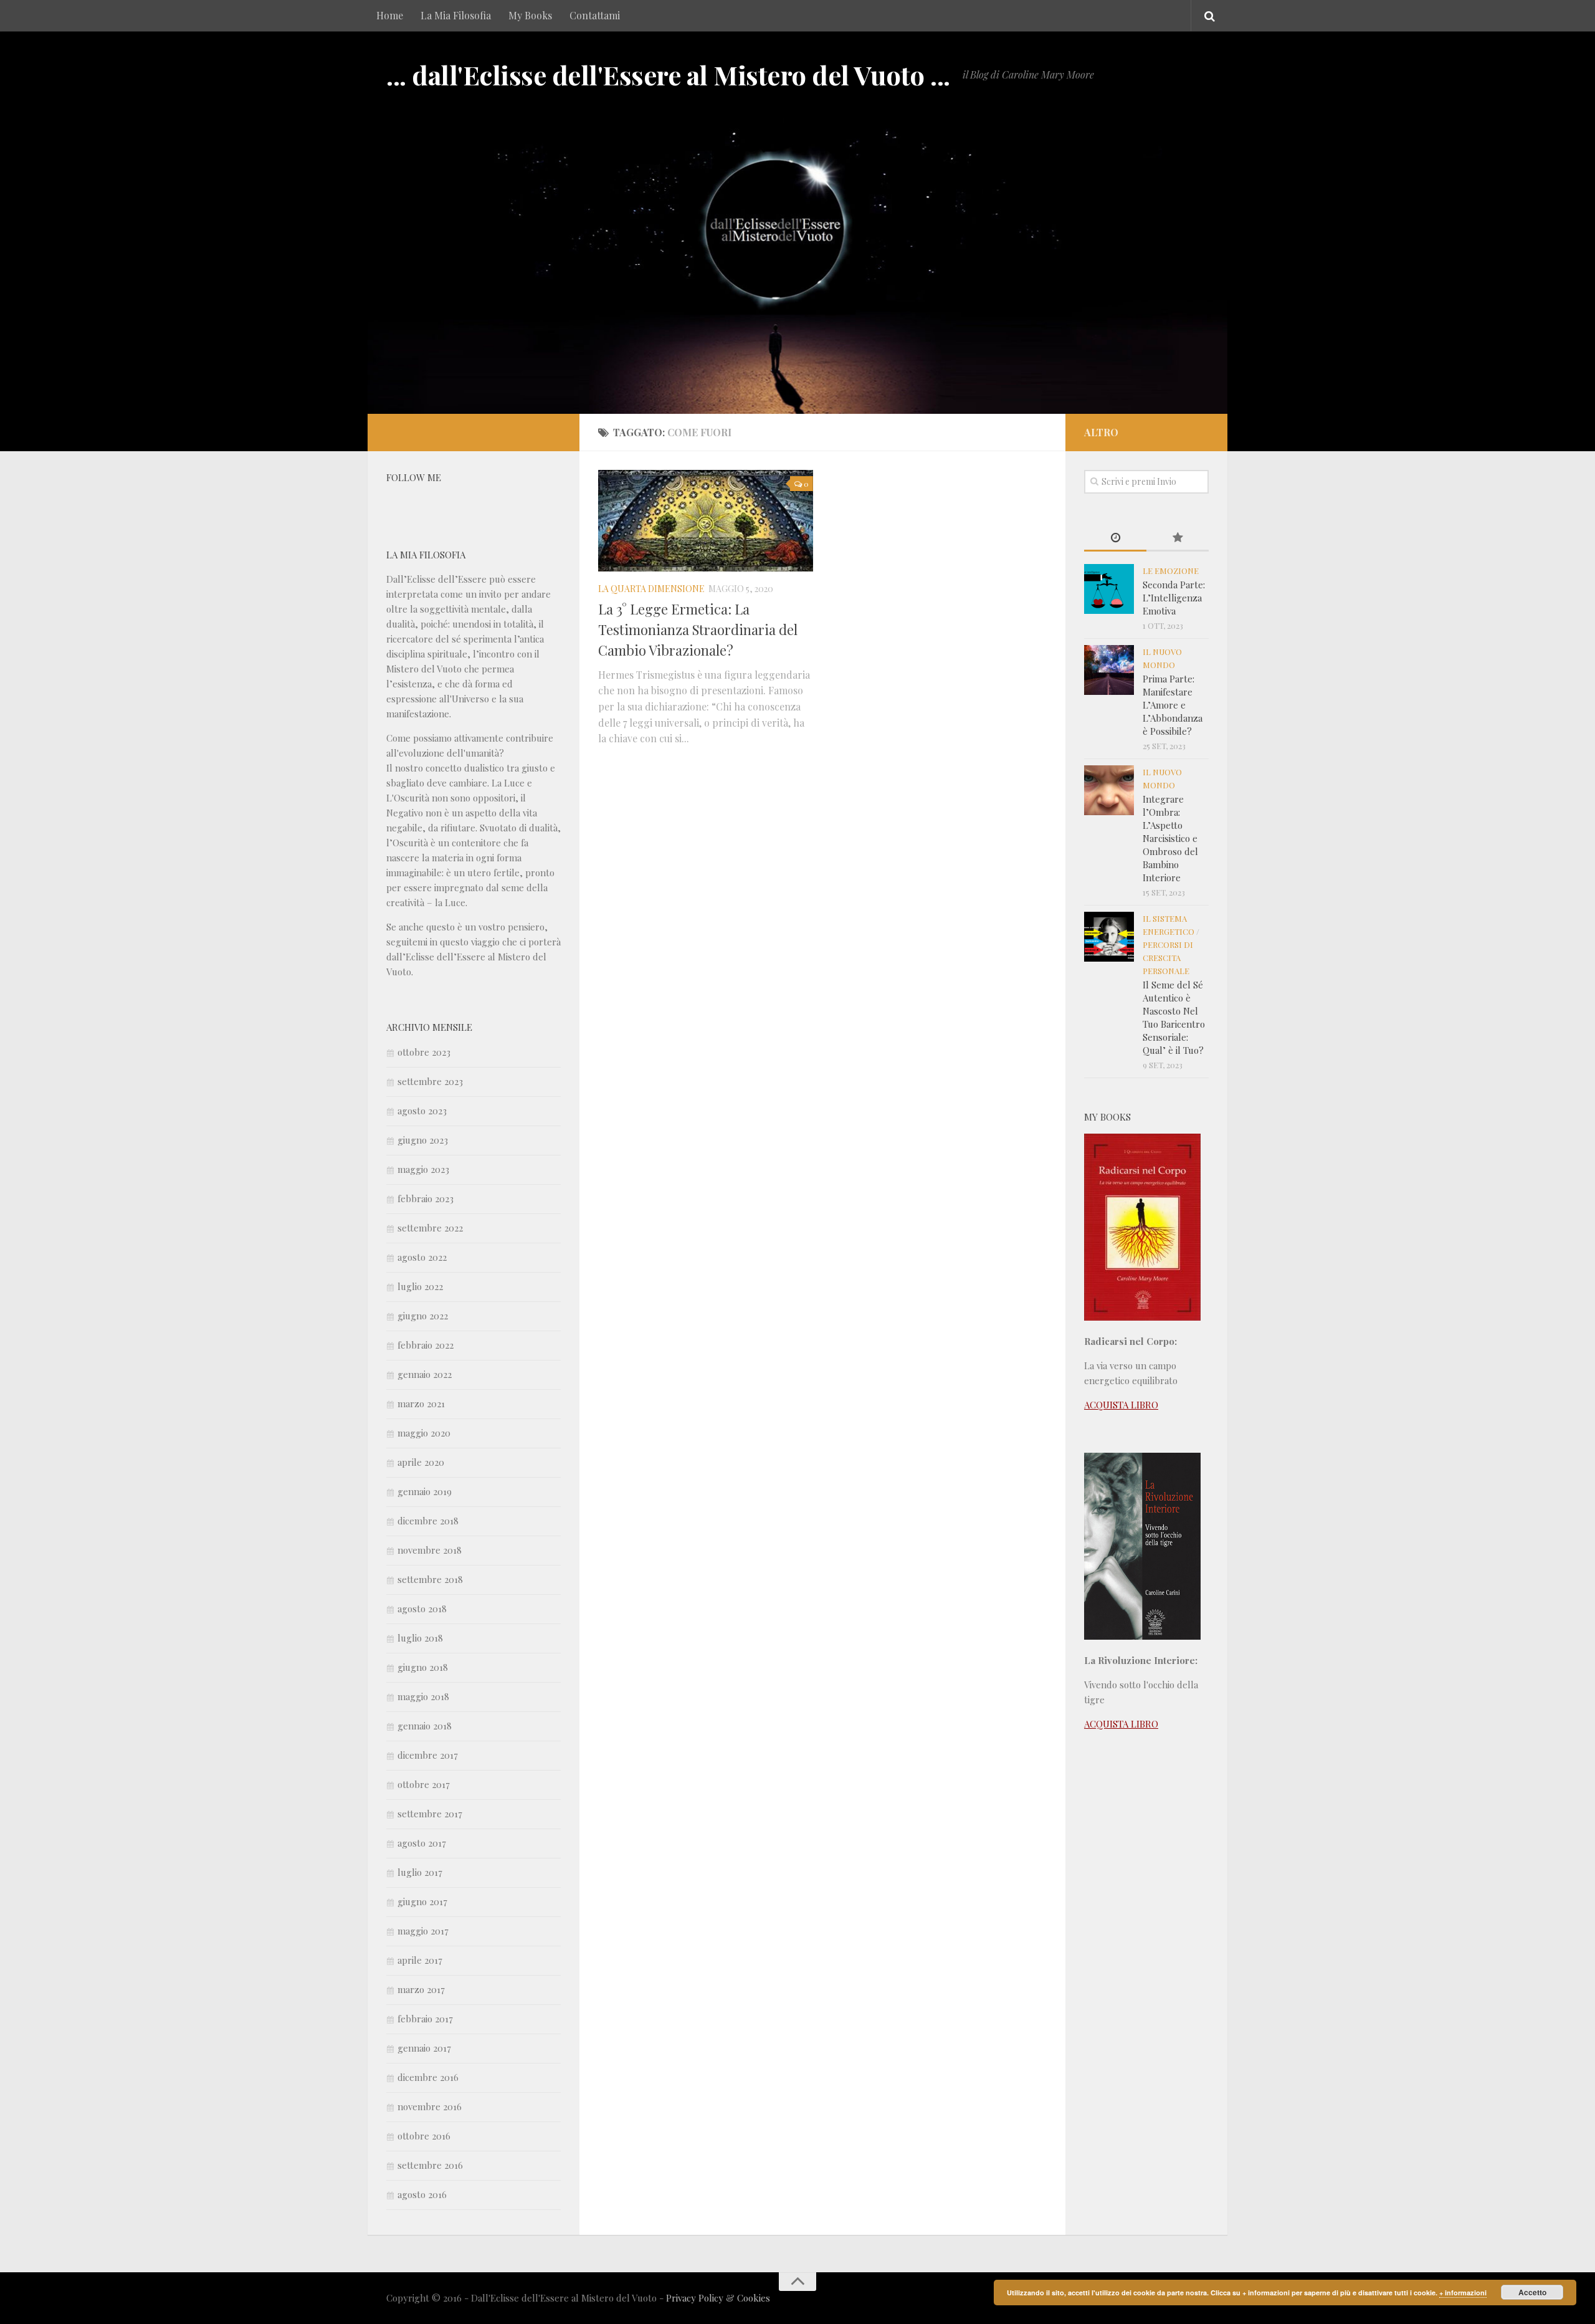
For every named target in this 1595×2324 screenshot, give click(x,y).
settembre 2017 (430, 1814)
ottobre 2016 (424, 2136)
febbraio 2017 (425, 2019)
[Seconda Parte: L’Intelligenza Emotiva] (1109, 589)
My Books (530, 15)
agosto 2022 (422, 1257)
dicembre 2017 (428, 1755)
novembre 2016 (430, 2106)
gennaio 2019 (425, 1491)
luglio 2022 (420, 1286)
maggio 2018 (423, 1696)
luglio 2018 (420, 1638)
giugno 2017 (422, 1901)
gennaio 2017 (424, 2048)
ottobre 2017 (424, 1784)
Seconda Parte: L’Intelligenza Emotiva (1174, 598)
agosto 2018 (422, 1609)
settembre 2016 (430, 2165)
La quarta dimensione (651, 589)
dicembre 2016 (428, 2077)
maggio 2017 (423, 1931)
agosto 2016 (422, 2194)
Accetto (1532, 2292)
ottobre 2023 (424, 1052)
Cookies (754, 2298)
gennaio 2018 (425, 1726)
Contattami (595, 15)
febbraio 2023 (426, 1198)
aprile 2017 (420, 1960)
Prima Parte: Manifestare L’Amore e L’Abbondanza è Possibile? (1173, 705)
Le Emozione (1171, 571)
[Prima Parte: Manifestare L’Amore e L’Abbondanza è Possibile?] (1109, 670)
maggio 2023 (423, 1169)
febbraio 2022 (426, 1345)
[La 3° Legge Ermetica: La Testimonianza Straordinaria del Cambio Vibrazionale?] (706, 521)
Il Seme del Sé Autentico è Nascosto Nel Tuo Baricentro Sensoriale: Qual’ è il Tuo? (1174, 1017)
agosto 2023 (422, 1111)
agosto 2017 (422, 1843)
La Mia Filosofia (456, 15)
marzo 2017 (421, 1989)
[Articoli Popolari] (1178, 538)
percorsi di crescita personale (1168, 958)
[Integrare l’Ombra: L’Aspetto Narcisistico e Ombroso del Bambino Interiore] (1109, 790)
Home (390, 15)
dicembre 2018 (428, 1521)
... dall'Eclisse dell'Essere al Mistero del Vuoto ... (668, 75)
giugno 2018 (423, 1667)
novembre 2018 (430, 1550)
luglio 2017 (420, 1872)
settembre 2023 (430, 1081)
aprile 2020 (421, 1462)
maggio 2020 (424, 1433)
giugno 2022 (423, 1316)
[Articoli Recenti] (1115, 538)
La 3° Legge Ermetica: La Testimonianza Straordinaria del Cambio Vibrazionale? (698, 629)
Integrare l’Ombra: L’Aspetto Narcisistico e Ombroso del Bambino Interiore (1170, 838)
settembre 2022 (430, 1228)
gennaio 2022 (425, 1374)
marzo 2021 (421, 1403)
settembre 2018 (430, 1579)
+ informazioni (1463, 2293)
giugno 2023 (423, 1140)
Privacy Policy (695, 2298)
